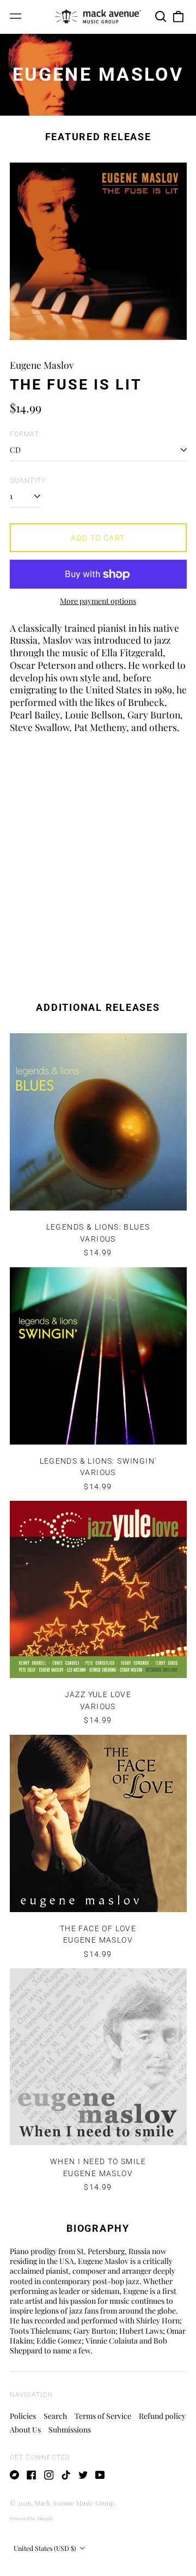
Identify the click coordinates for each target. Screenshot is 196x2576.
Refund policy (162, 2416)
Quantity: (29, 481)
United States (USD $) (46, 2548)
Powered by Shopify (32, 2518)
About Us (25, 2430)
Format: (26, 434)
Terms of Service (103, 2416)
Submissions (70, 2430)
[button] (161, 16)
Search (55, 2416)
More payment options (98, 601)
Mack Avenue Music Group (74, 2503)
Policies (23, 2416)
